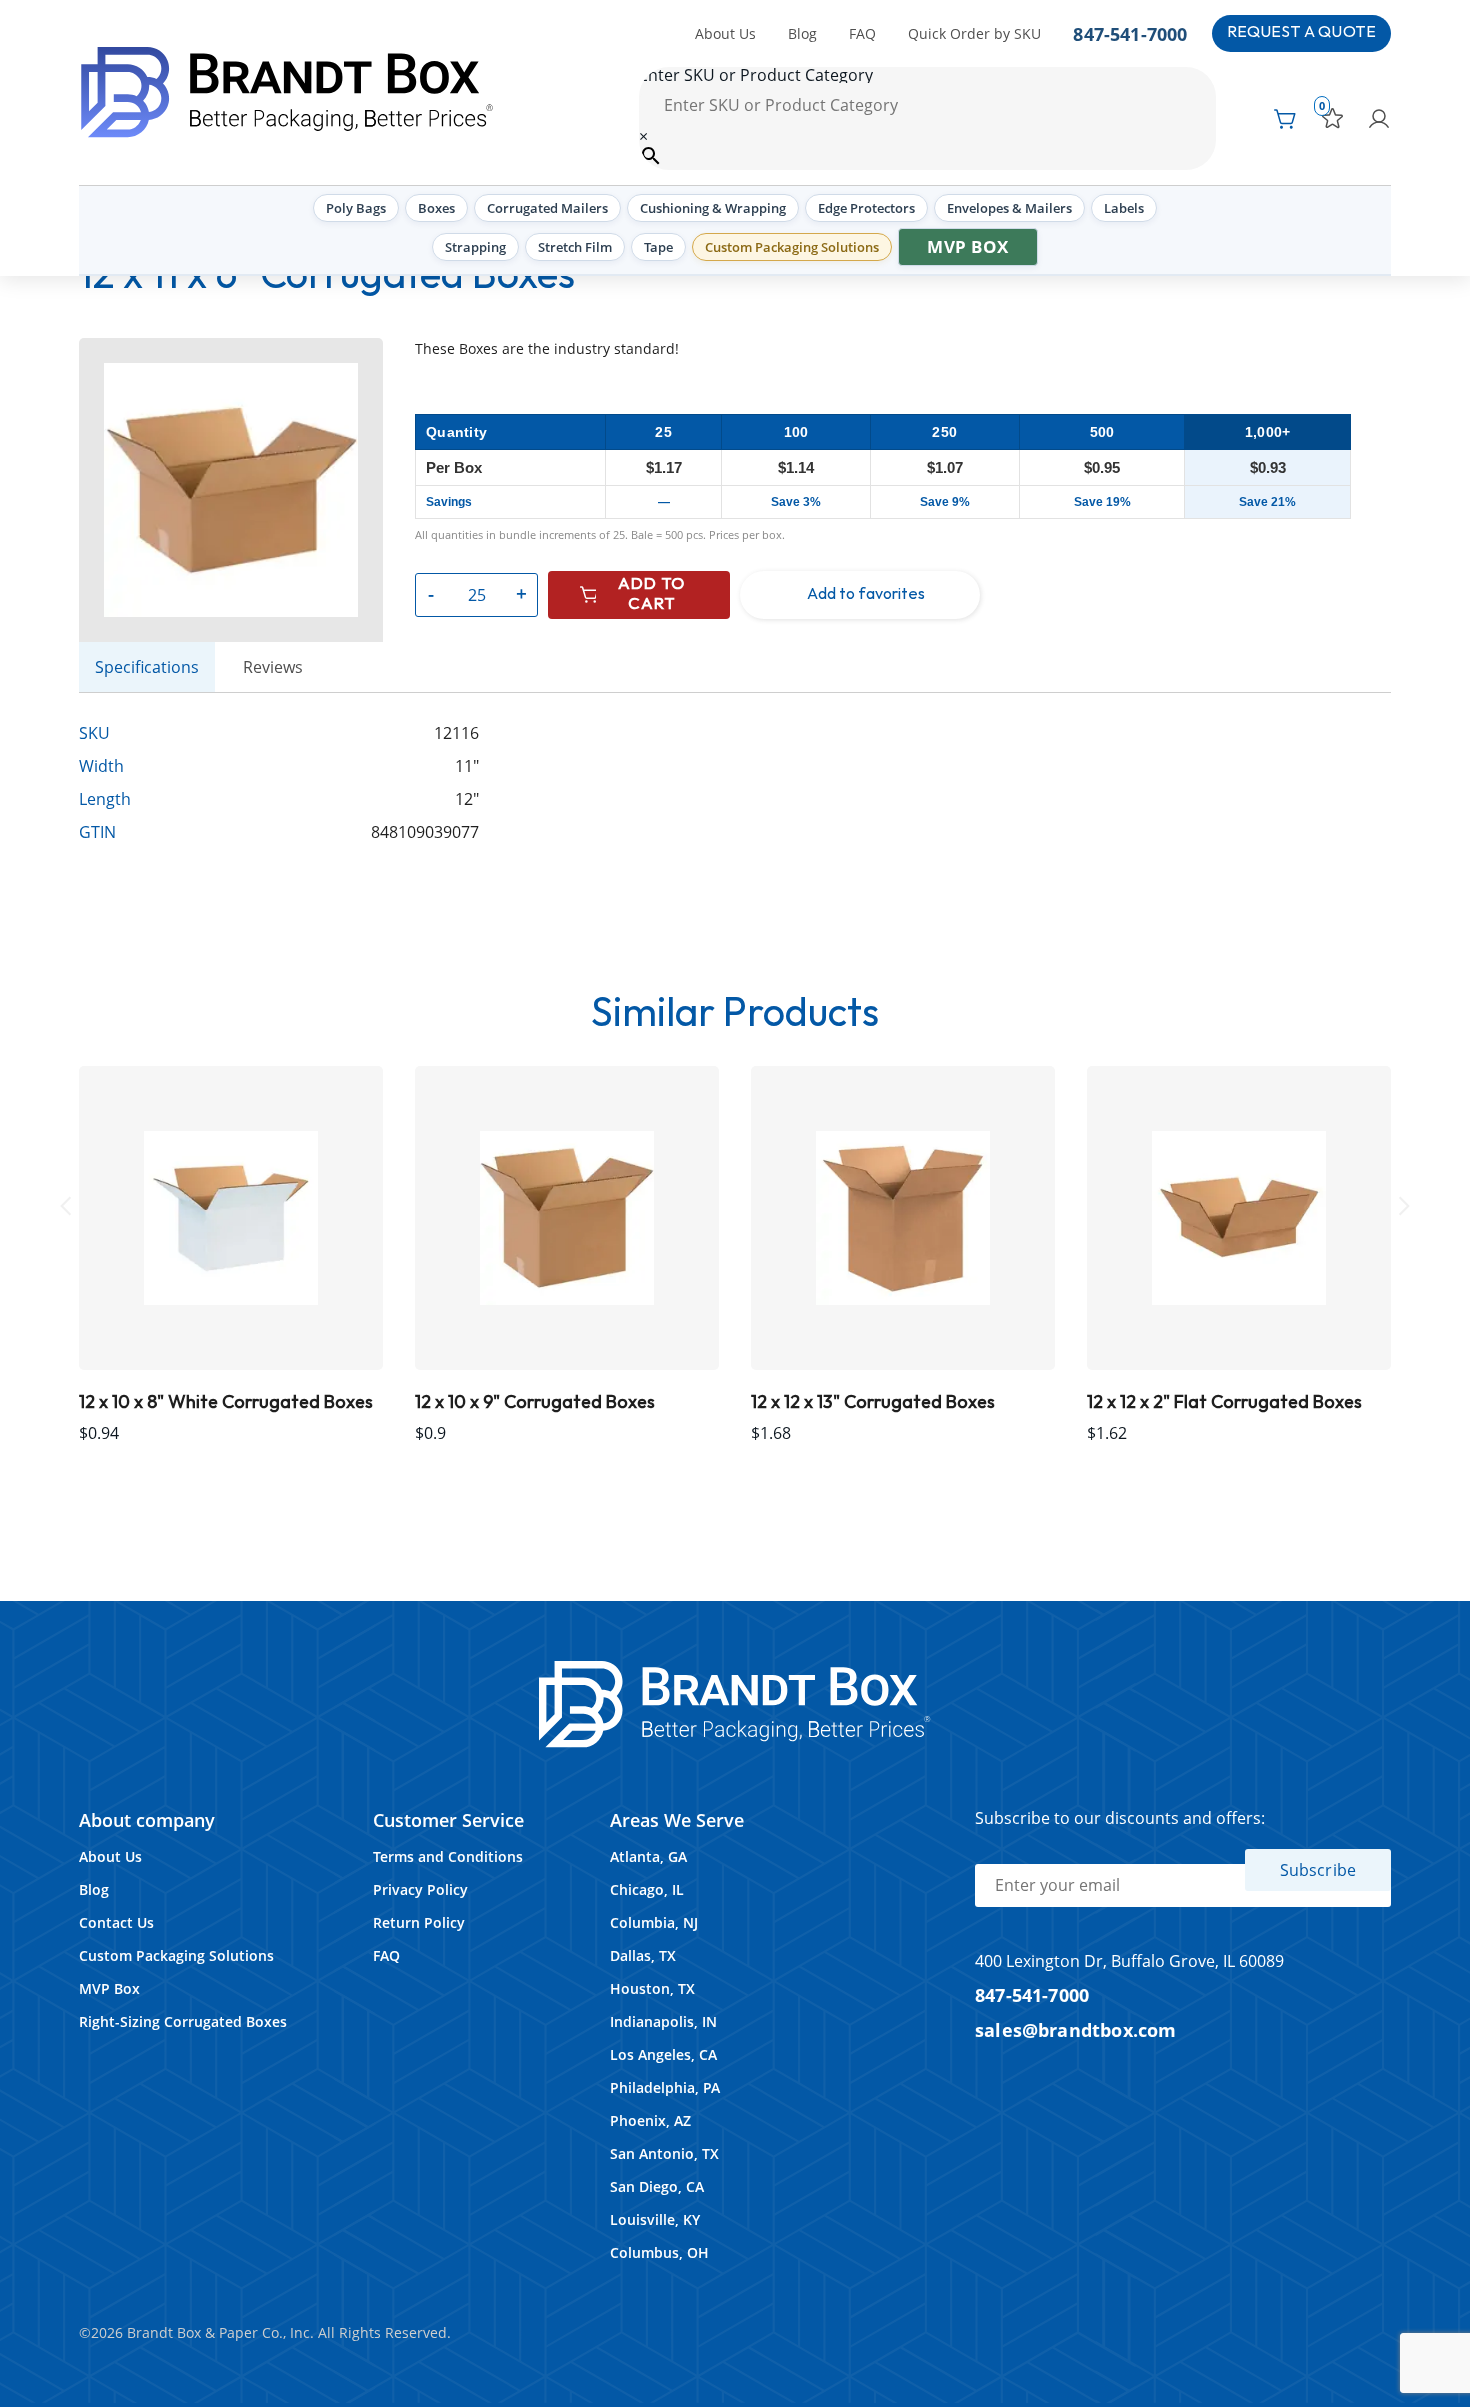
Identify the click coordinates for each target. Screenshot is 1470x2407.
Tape (658, 247)
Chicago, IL (647, 1889)
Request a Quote (1301, 32)
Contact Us (116, 1922)
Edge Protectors (866, 208)
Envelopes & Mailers (1009, 208)
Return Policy (419, 1922)
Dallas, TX (643, 1955)
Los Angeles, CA (663, 2054)
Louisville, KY (655, 2219)
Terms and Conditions (448, 1856)
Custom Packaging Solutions (792, 247)
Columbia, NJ (654, 1922)
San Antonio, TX (664, 2153)
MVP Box (968, 246)
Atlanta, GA (648, 1856)
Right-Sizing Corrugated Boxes (183, 2021)
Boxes (436, 208)
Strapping (475, 247)
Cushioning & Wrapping (713, 208)
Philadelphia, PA (665, 2087)
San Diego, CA (657, 2186)
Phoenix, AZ (650, 2120)
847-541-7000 (1130, 33)
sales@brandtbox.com (1076, 2029)
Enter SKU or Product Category (756, 75)
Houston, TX (652, 1988)
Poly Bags (356, 208)
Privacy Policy (420, 1889)
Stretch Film (575, 247)
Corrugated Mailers (547, 208)
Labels (1124, 208)
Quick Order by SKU (974, 33)
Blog (802, 33)
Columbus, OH (659, 2252)
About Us (725, 33)
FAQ (862, 33)
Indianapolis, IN (663, 2021)
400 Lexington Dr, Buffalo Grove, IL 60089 (1129, 1961)
